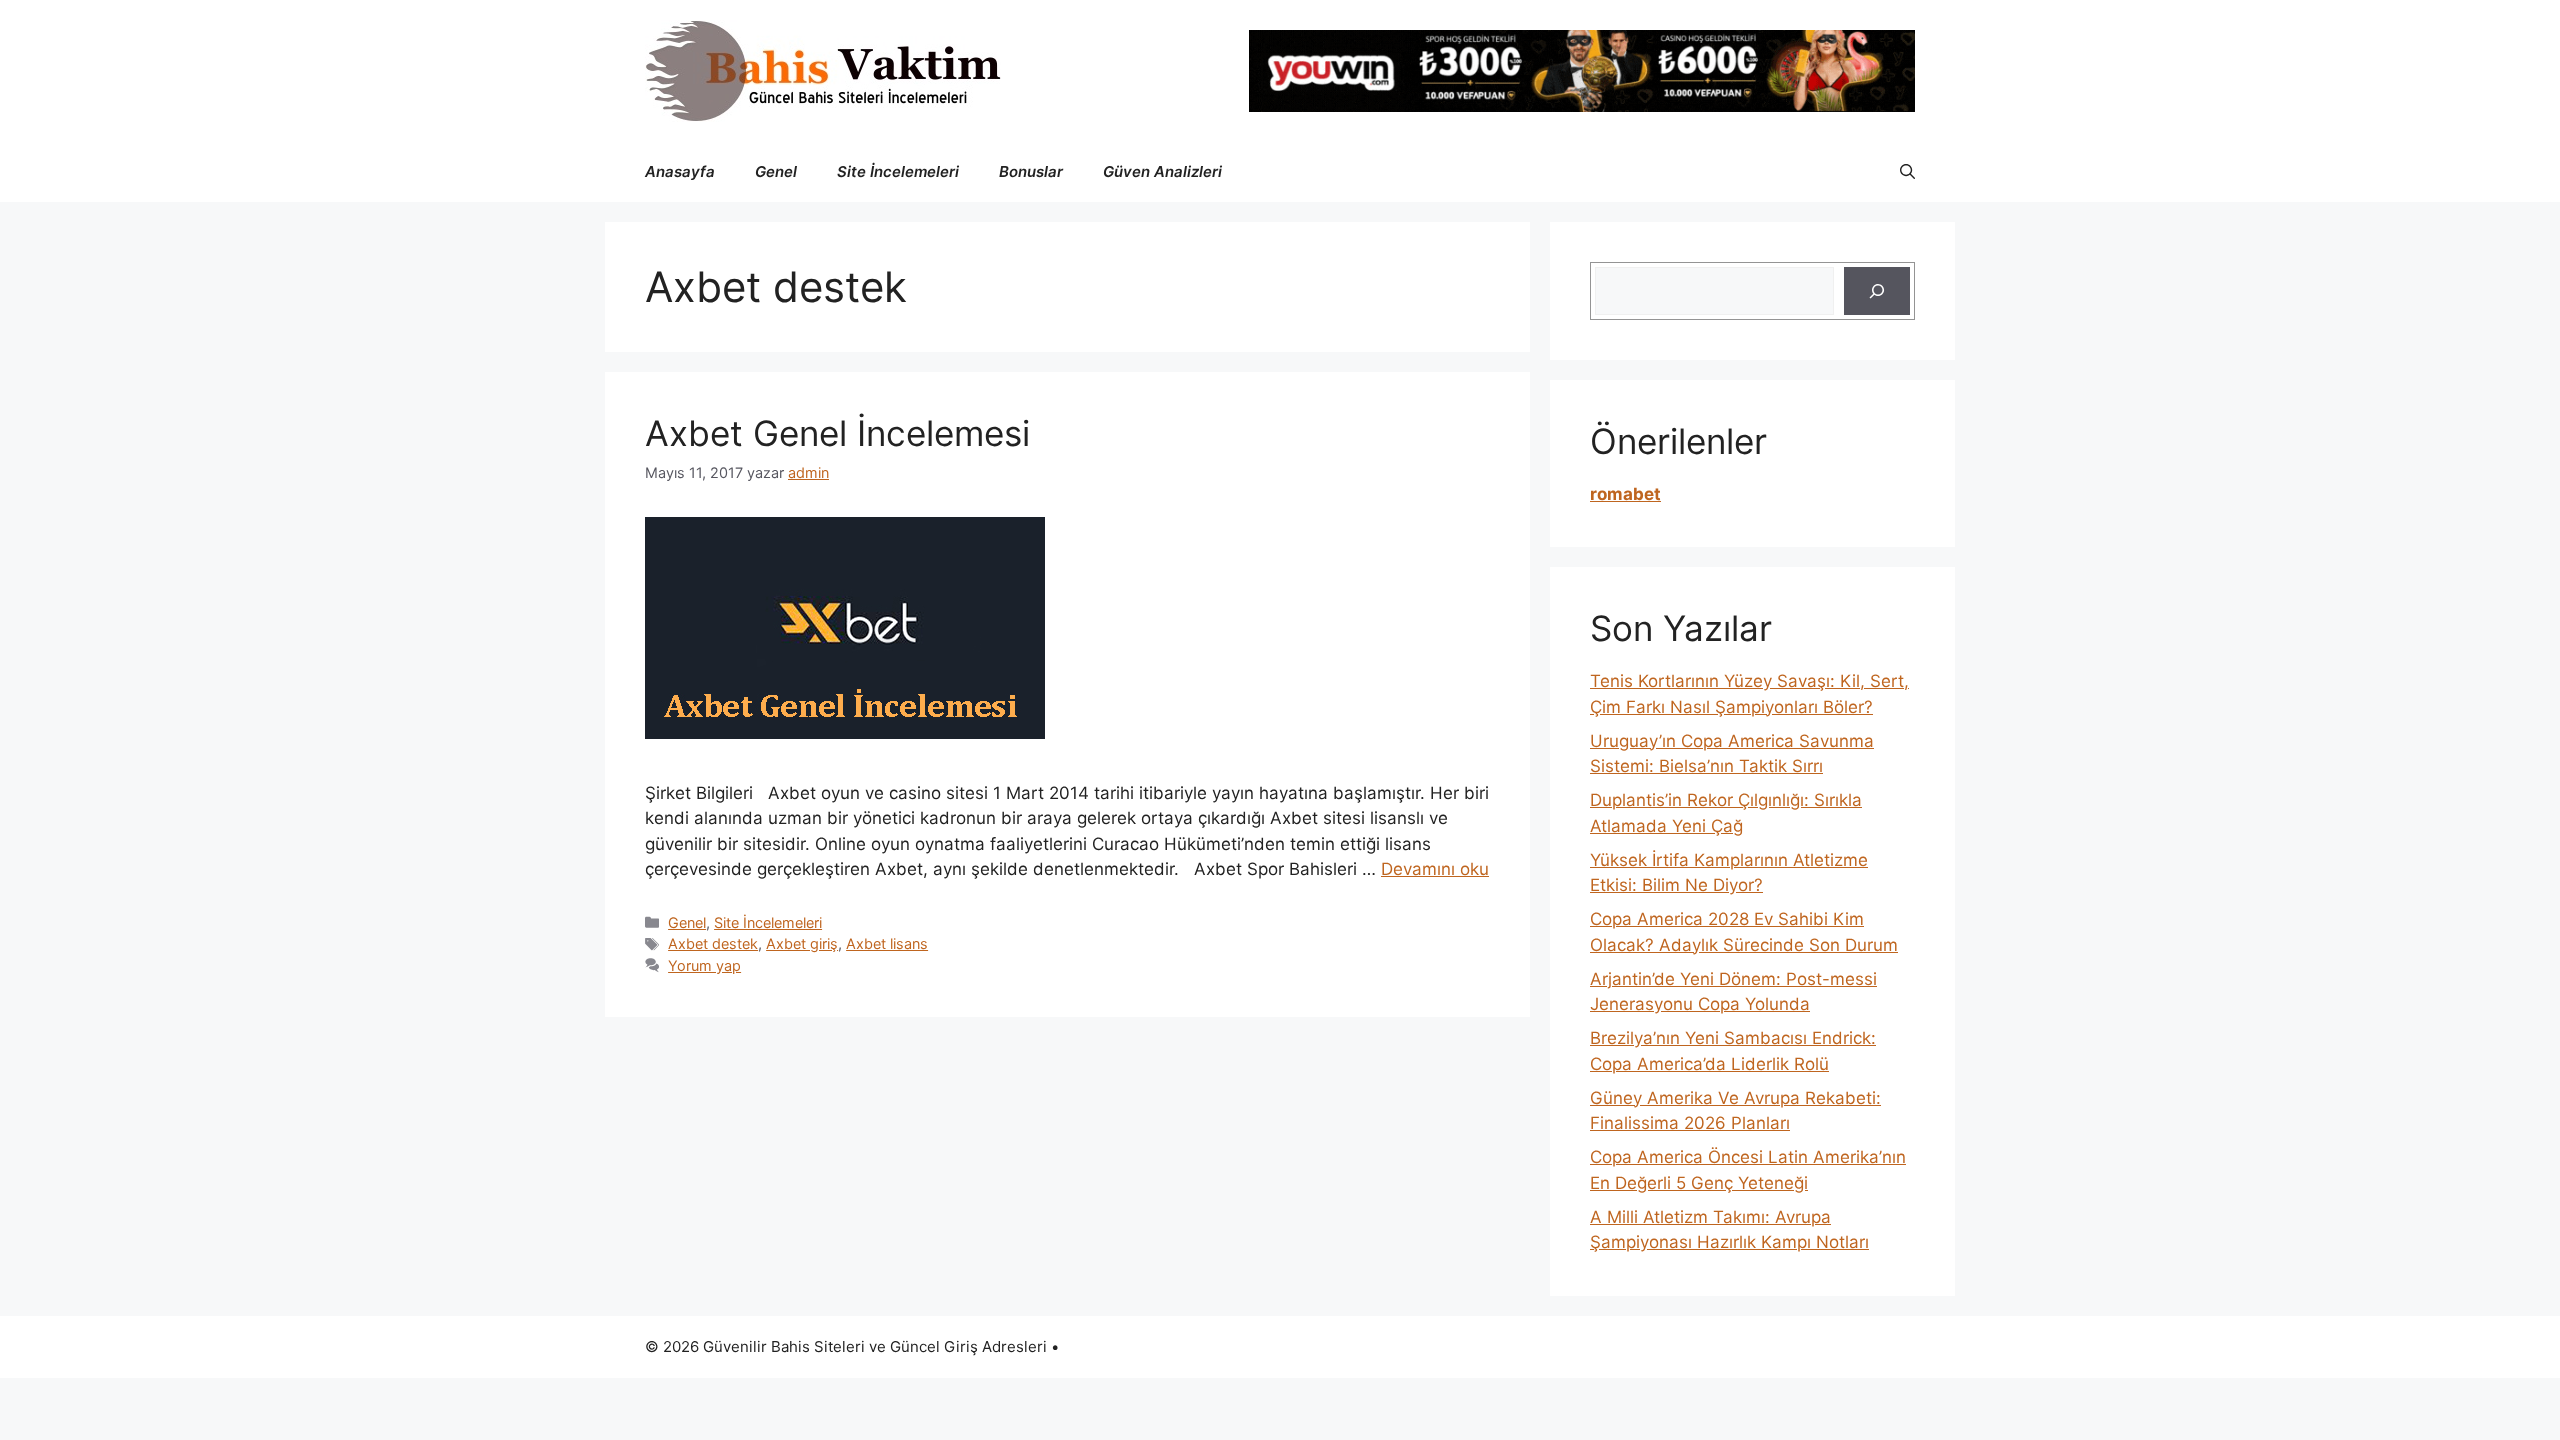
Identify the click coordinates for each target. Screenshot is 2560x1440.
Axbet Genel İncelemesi (837, 433)
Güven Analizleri (1162, 171)
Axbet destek (713, 943)
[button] (1907, 172)
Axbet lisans (887, 943)
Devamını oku (1435, 869)
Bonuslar (1031, 171)
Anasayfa (680, 171)
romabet (1625, 494)
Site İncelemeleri (898, 171)
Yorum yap (704, 965)
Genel (776, 171)
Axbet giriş (802, 943)
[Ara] (1877, 291)
